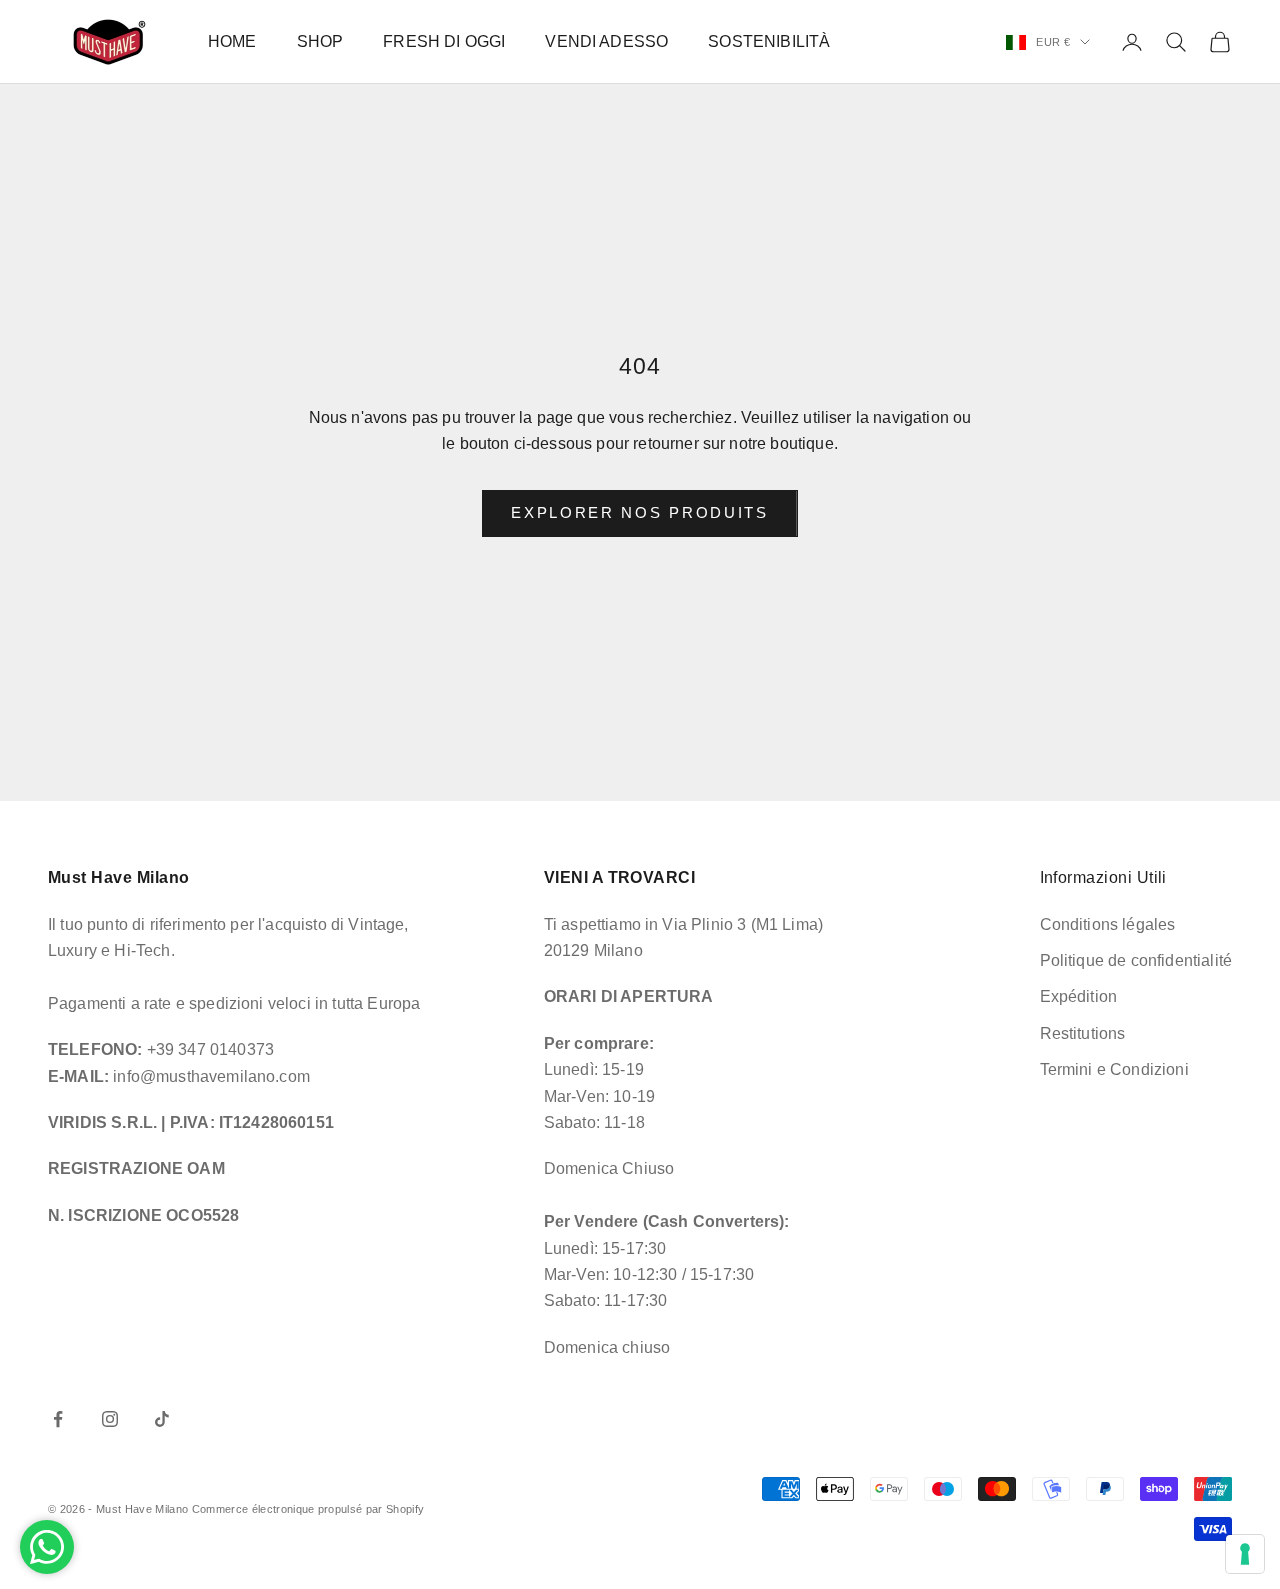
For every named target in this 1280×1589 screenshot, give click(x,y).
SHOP (320, 41)
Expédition (1079, 996)
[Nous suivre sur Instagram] (110, 1419)
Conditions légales (1108, 924)
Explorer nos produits (640, 512)
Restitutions (1083, 1033)
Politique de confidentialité (1136, 960)
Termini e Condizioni (1114, 1069)
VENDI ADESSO (606, 41)
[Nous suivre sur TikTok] (162, 1419)
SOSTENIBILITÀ (769, 41)
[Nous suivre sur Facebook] (58, 1419)
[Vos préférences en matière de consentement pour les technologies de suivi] (1245, 1554)
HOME (232, 41)
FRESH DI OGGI (444, 41)
